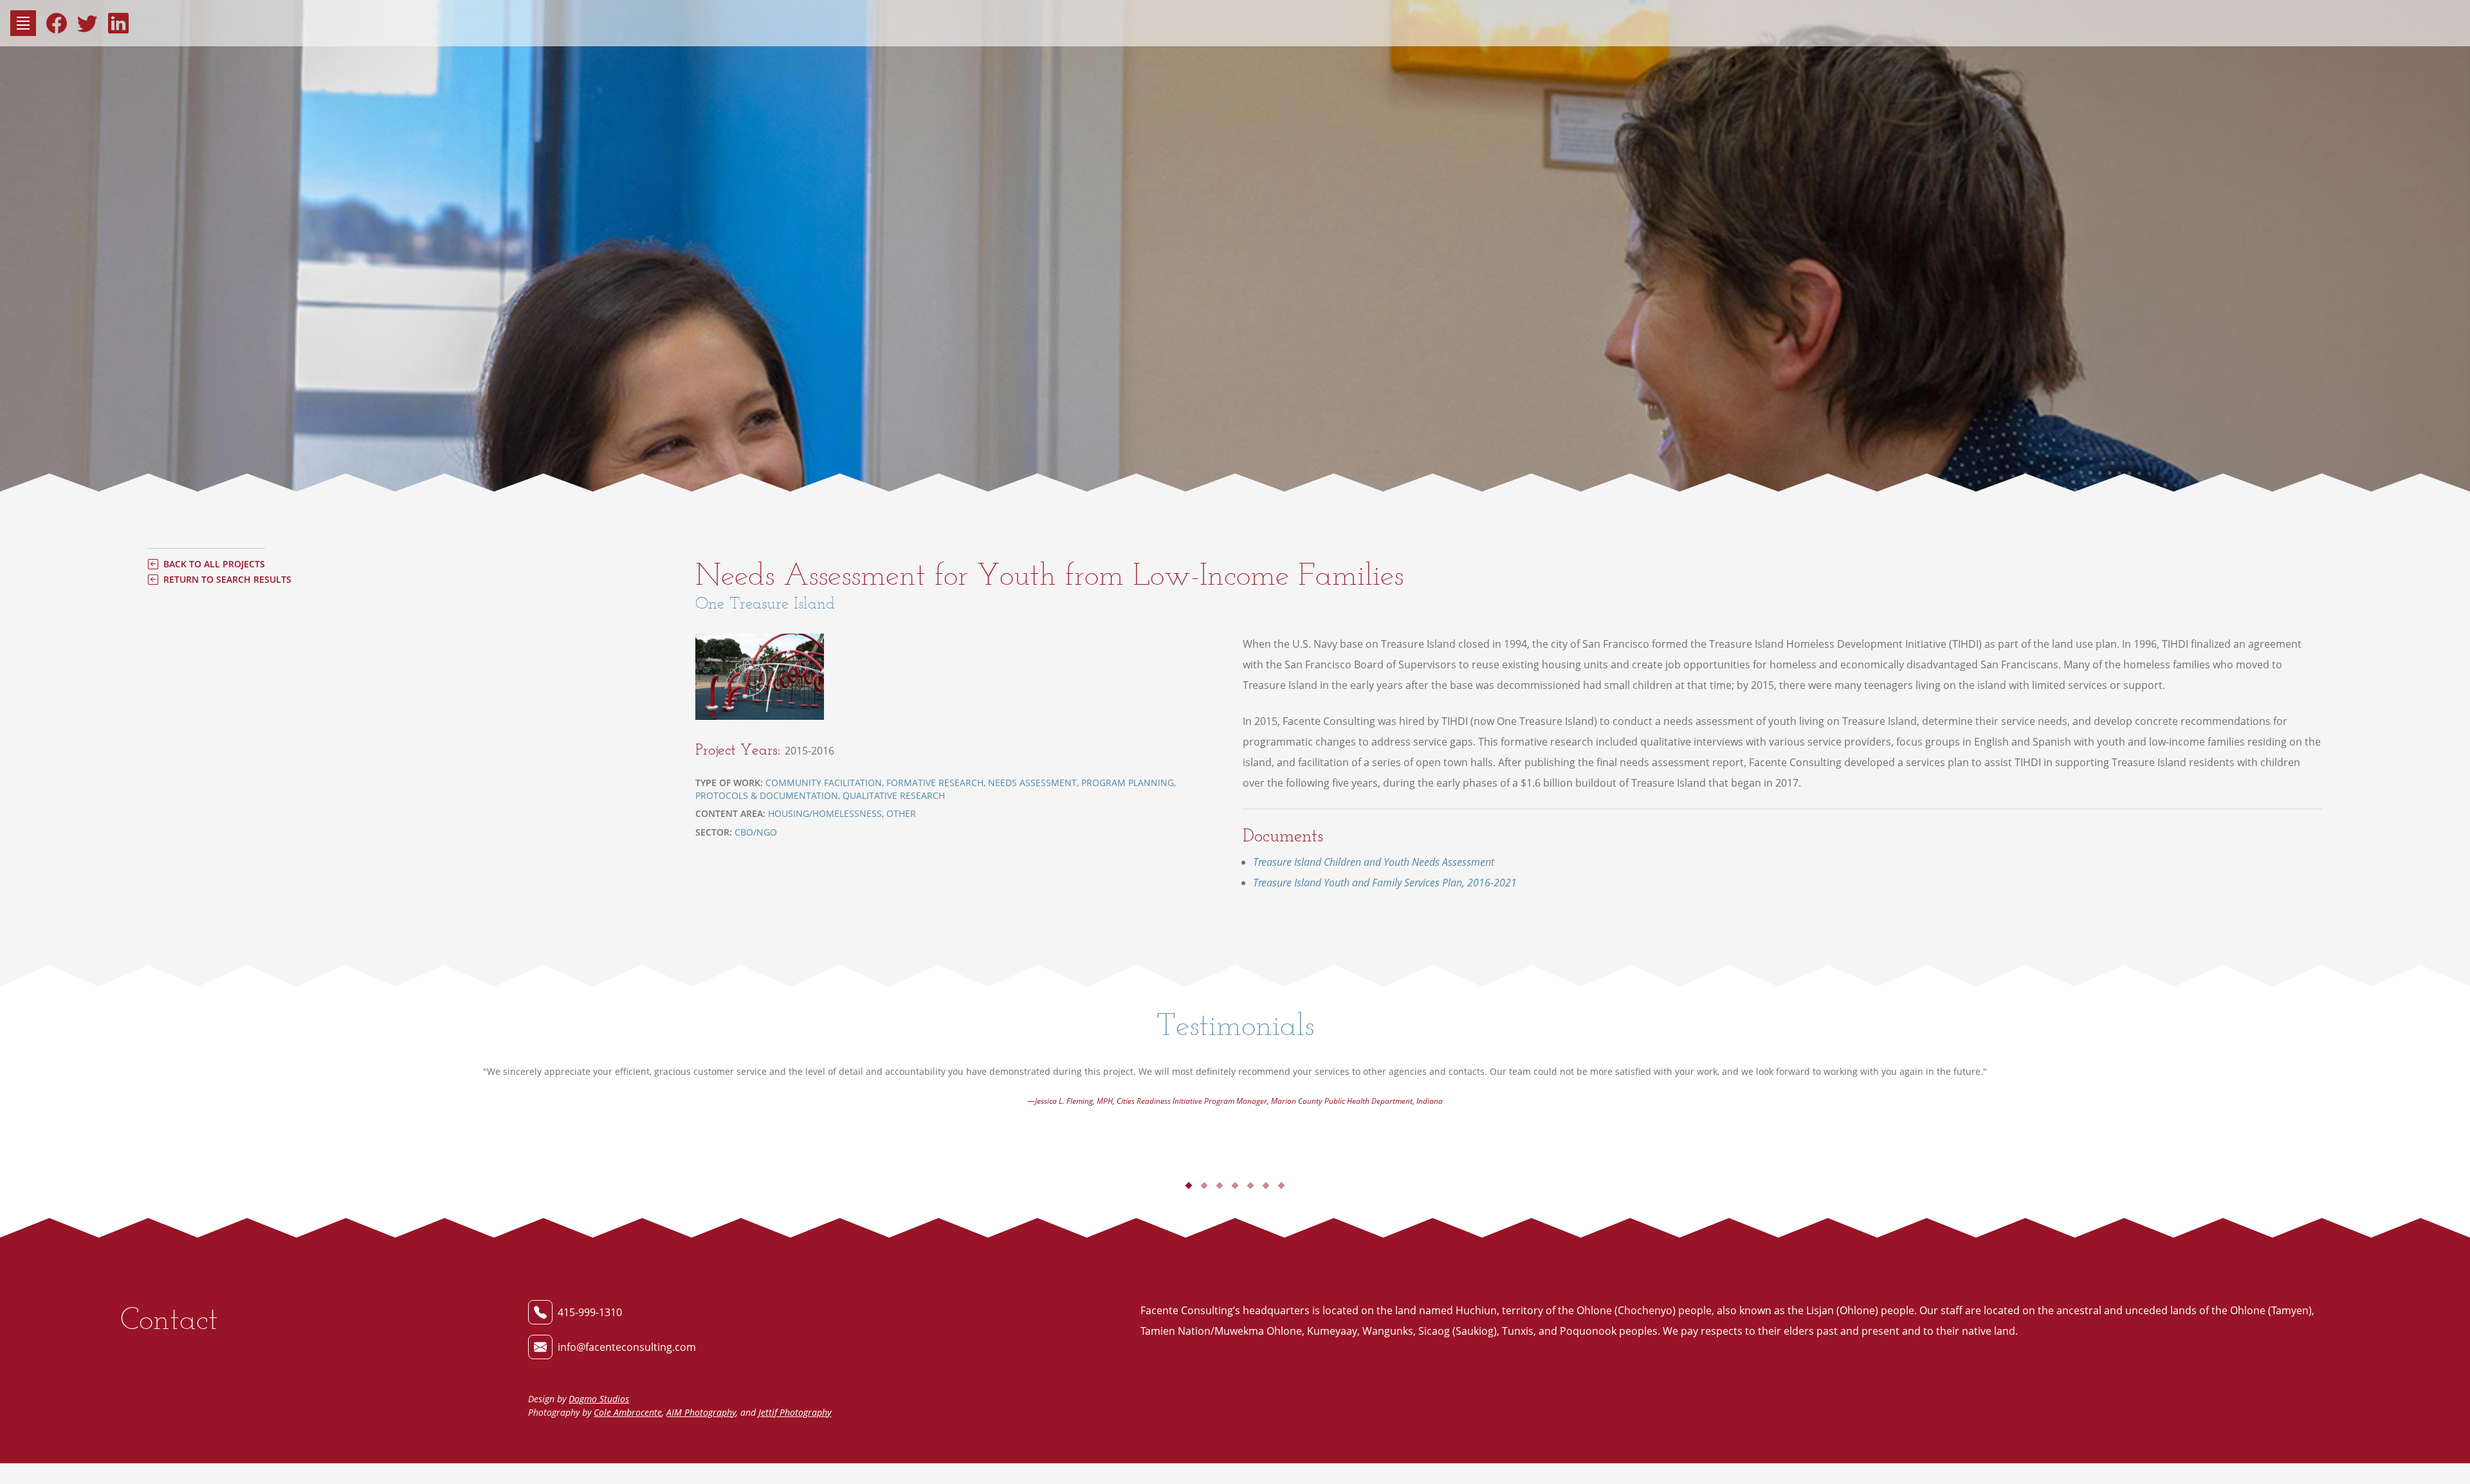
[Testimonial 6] (1266, 1186)
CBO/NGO (756, 832)
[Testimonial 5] (1250, 1186)
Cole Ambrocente (628, 1412)
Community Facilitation (824, 783)
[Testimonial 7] (1281, 1186)
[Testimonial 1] (1188, 1186)
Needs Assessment (1032, 783)
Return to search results (227, 580)
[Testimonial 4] (1235, 1186)
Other (901, 813)
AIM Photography (701, 1412)
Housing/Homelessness (825, 813)
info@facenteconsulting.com (627, 1347)
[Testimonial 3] (1219, 1186)
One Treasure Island (765, 603)
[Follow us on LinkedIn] (118, 23)
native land (1989, 1331)
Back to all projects (214, 564)
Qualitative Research (894, 795)
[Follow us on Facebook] (57, 23)
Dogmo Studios (599, 1399)
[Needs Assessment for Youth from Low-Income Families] (765, 676)
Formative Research (935, 783)
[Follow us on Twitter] (87, 23)
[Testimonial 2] (1204, 1186)
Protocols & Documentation (767, 795)
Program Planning (1128, 783)
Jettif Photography (795, 1412)
